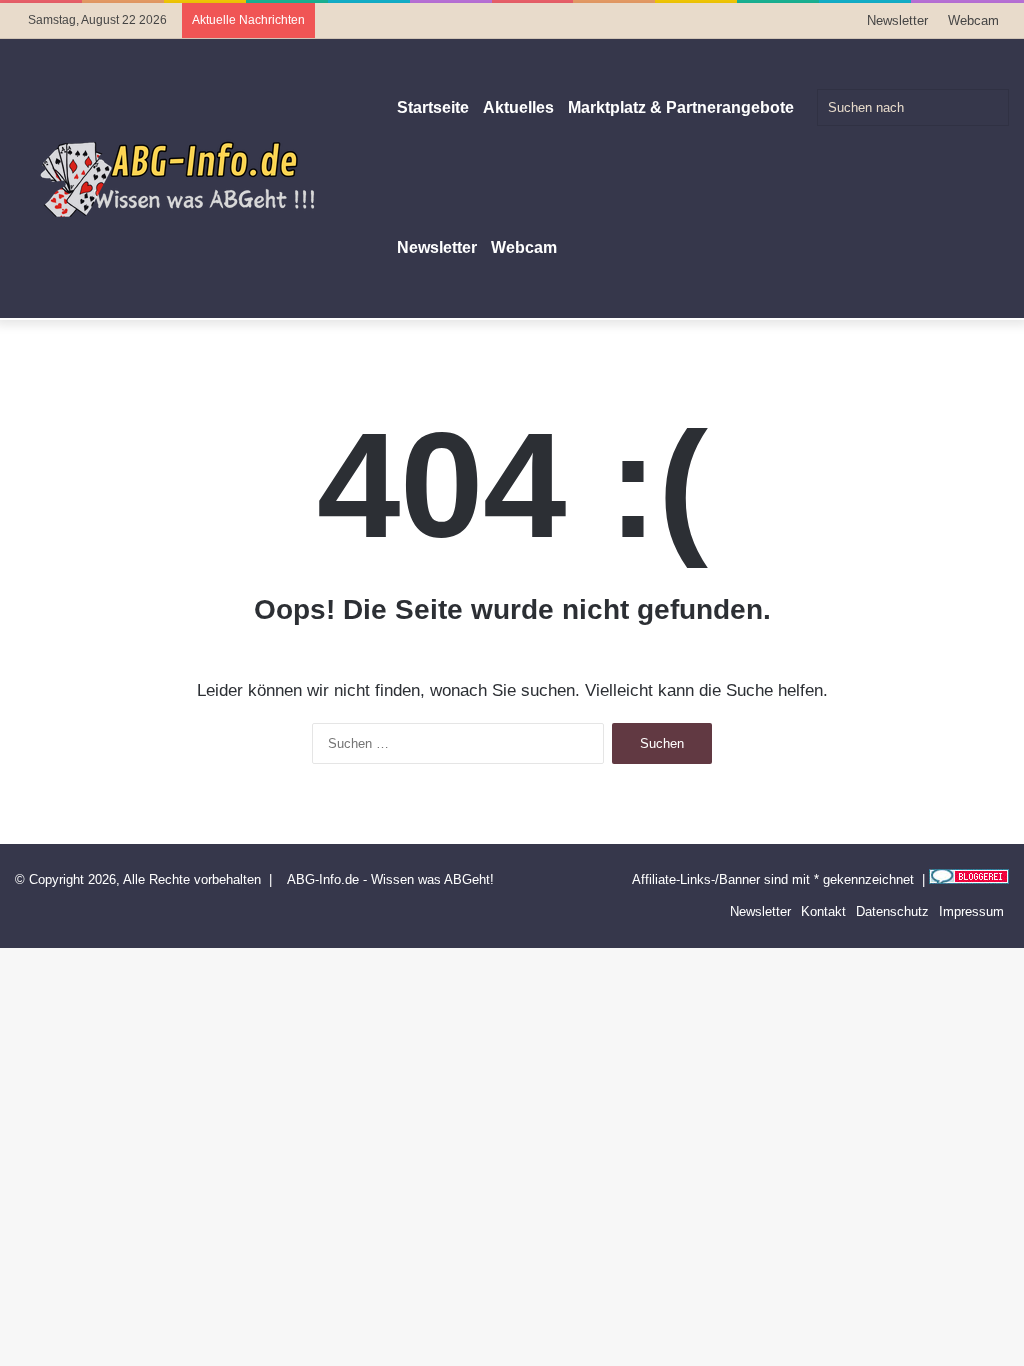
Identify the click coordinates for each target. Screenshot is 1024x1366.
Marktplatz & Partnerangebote (681, 107)
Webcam (973, 20)
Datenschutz (892, 911)
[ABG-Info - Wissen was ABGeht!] (190, 178)
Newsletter (897, 20)
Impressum (971, 911)
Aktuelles (518, 107)
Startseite (433, 107)
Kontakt (823, 911)
